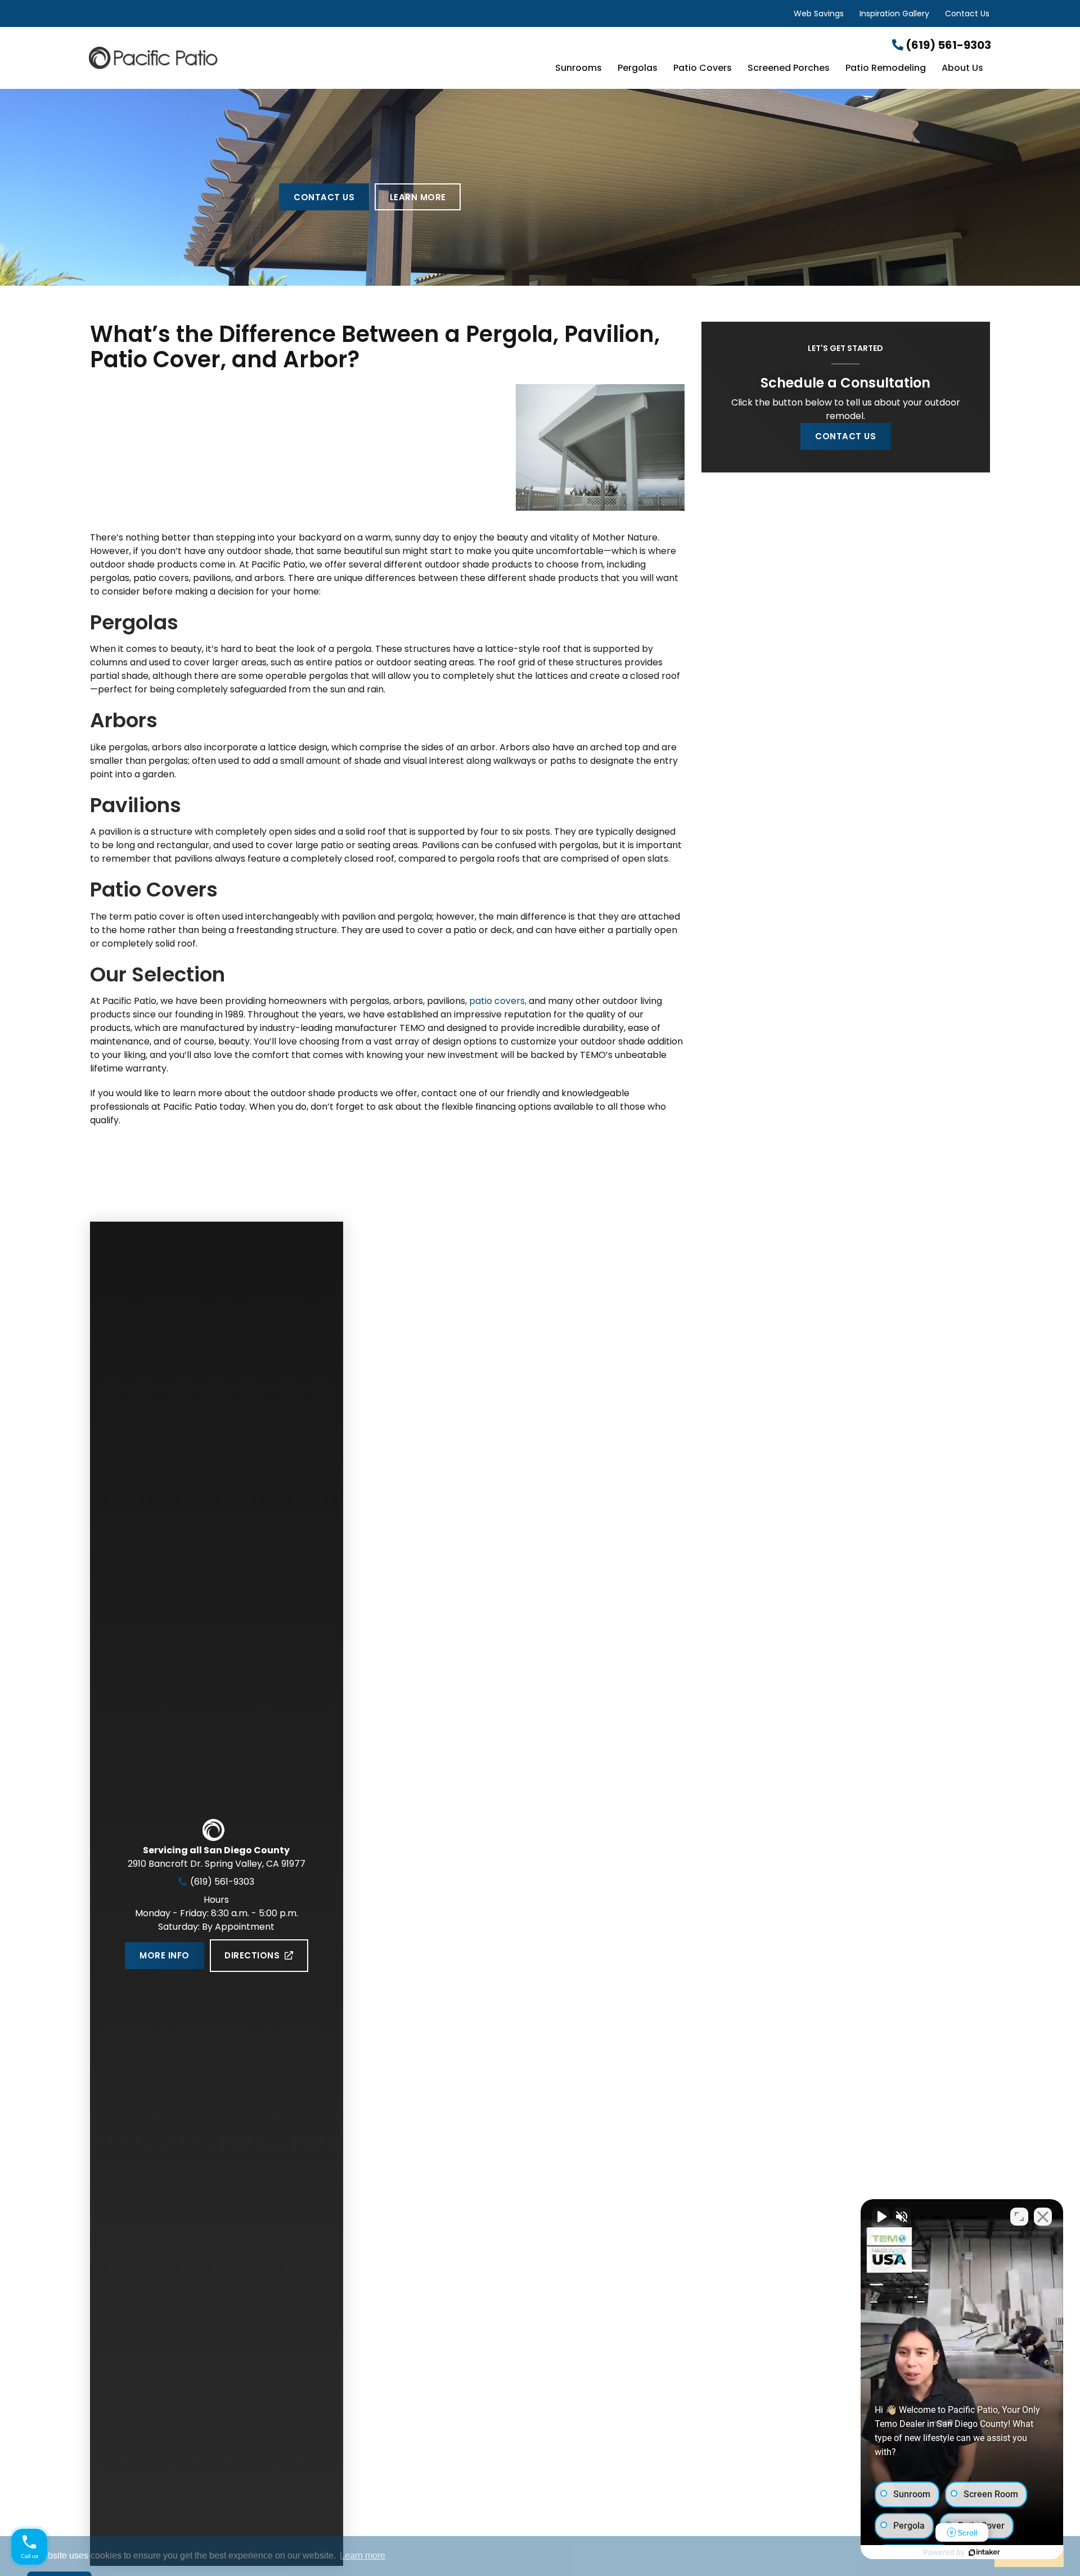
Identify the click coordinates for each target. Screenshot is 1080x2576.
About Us (962, 69)
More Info (164, 1955)
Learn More (418, 197)
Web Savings (819, 13)
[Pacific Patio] (239, 58)
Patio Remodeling (886, 69)
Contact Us (967, 13)
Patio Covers (703, 69)
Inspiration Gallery (894, 13)
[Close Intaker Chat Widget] (1043, 2217)
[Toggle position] (1019, 2217)
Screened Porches (789, 69)
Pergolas (638, 69)
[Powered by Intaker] (984, 2552)
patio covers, (498, 1001)
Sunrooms (579, 69)
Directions (252, 1955)
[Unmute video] (881, 2217)
